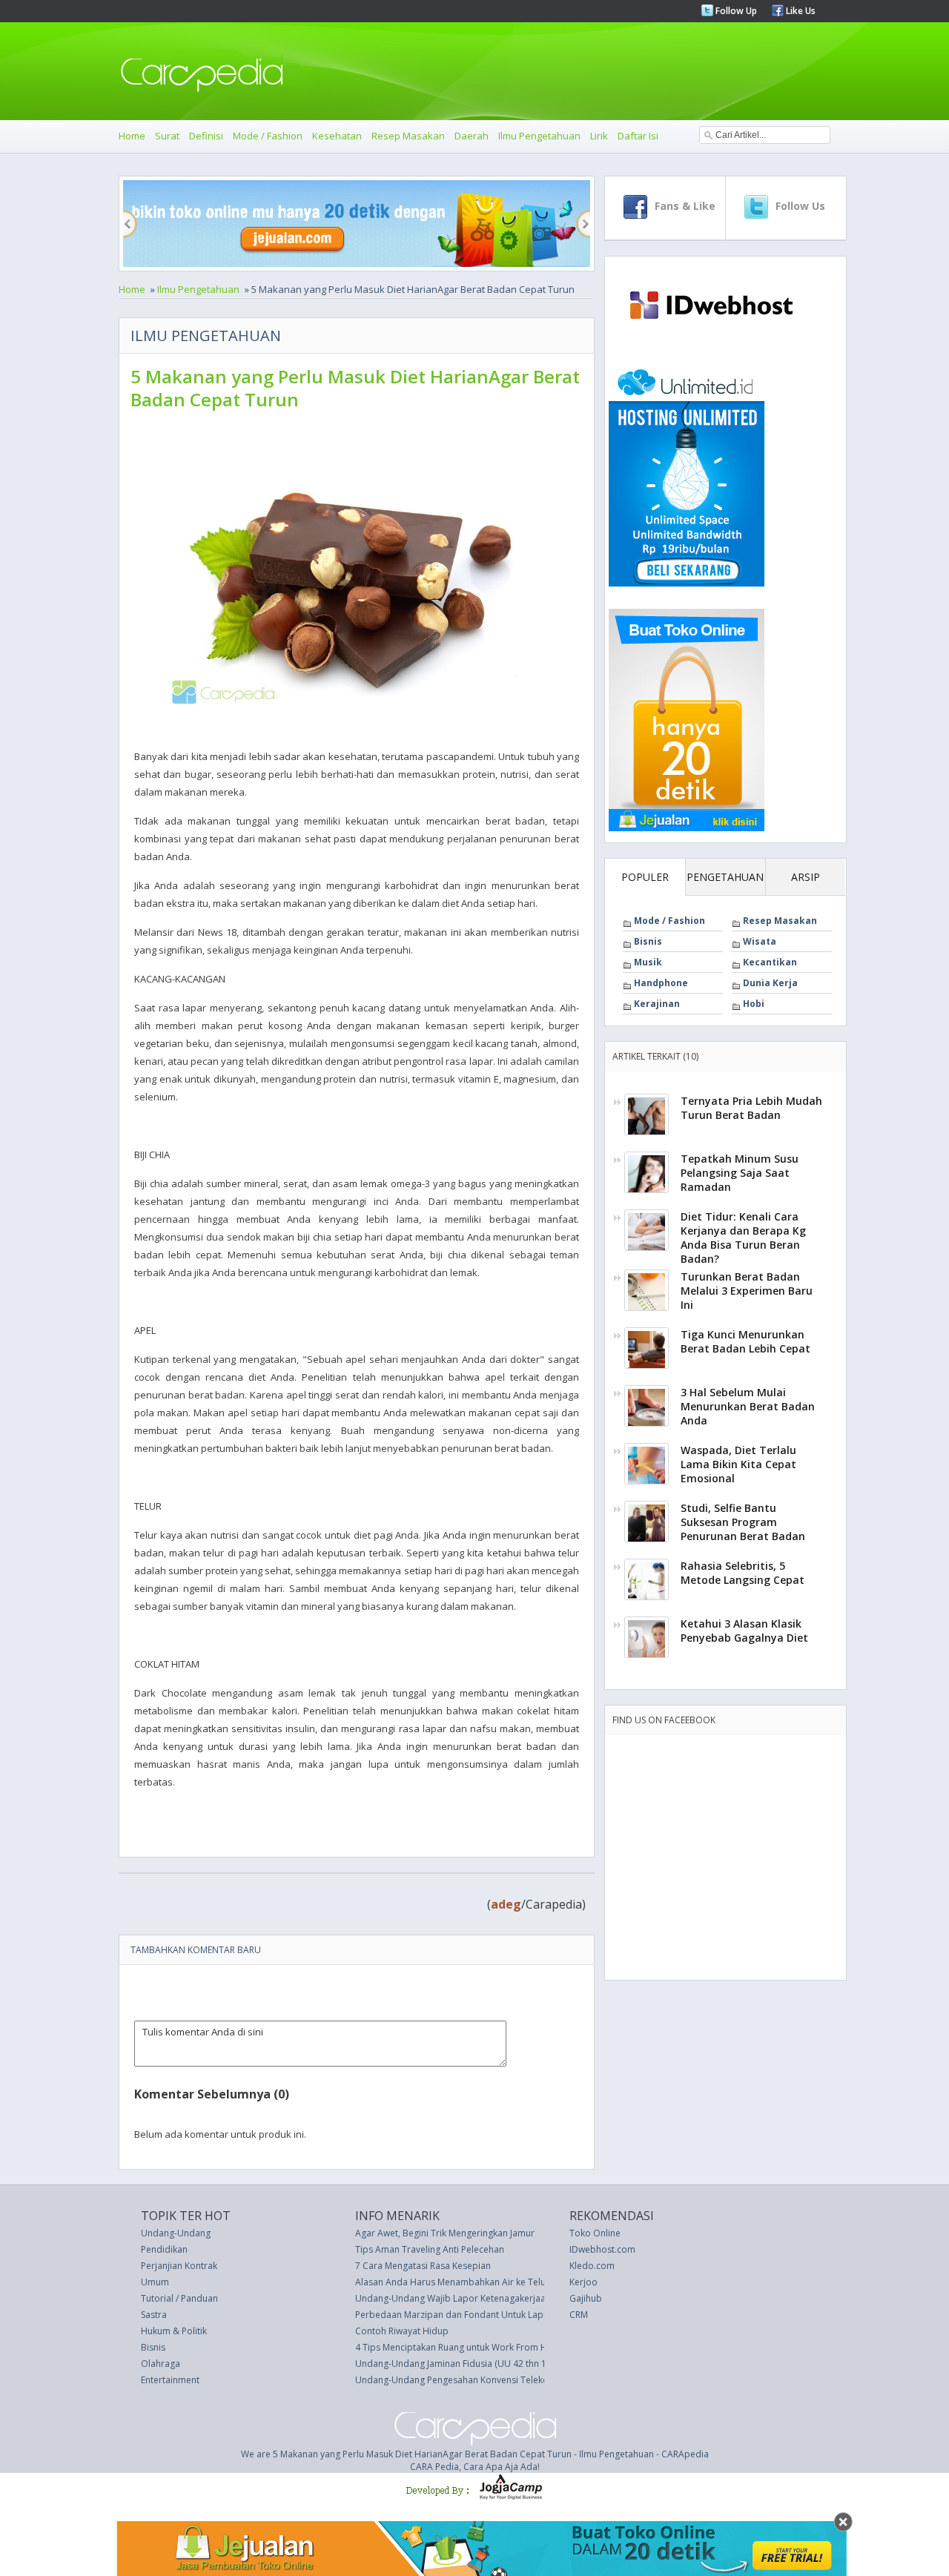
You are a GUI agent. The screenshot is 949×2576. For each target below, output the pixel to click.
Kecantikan (770, 962)
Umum (155, 2282)
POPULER (645, 877)
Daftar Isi (638, 136)
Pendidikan (164, 2249)
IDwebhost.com (602, 2249)
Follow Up (735, 11)
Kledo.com (592, 2266)
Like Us (800, 11)
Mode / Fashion (268, 136)
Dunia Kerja (770, 983)
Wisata (760, 941)
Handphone (661, 983)
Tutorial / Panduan (179, 2298)
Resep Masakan (408, 136)
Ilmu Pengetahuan (539, 136)
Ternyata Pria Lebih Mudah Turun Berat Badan (751, 1108)
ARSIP (806, 877)
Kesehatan (337, 136)
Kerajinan (657, 1004)
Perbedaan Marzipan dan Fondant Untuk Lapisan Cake (469, 2315)
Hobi (754, 1004)
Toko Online (595, 2233)
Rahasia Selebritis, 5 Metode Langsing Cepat (743, 1573)
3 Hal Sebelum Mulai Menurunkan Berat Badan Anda (748, 1406)
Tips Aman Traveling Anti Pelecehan (430, 2249)
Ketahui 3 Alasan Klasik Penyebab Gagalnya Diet (744, 1631)
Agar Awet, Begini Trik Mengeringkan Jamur (445, 2233)
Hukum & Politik (174, 2331)
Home (132, 136)
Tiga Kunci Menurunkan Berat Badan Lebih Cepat (745, 1341)
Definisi (206, 136)
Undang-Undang (176, 2233)
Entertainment (170, 2380)
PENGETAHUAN (725, 877)
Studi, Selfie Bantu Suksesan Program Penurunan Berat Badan (743, 1522)
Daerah (472, 136)
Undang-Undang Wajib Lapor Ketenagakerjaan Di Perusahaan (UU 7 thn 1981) (518, 2298)
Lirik (599, 136)
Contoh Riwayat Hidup (402, 2331)
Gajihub (586, 2298)
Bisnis (648, 941)
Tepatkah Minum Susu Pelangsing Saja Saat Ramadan (740, 1173)
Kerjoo (583, 2282)
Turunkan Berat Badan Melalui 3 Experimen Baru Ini (747, 1291)
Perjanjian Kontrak (179, 2266)
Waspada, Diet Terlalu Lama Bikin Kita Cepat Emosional (738, 1464)
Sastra (154, 2315)
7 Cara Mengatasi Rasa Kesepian (423, 2266)
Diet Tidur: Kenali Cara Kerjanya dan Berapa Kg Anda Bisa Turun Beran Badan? (743, 1238)
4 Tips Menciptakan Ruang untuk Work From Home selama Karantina (498, 2347)
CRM (579, 2315)
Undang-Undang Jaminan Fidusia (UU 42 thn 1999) (460, 2364)
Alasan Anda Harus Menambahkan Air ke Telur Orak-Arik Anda (486, 2282)
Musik (648, 962)
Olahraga (161, 2364)
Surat (167, 136)
